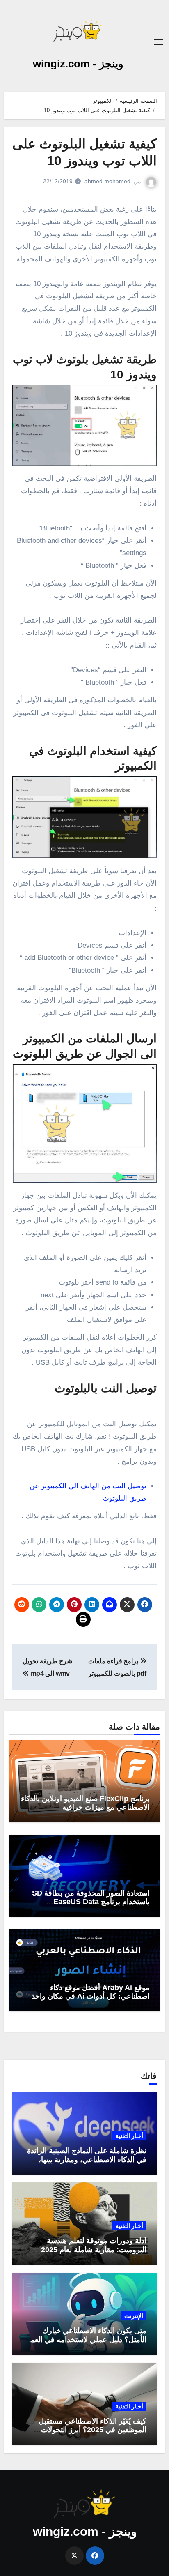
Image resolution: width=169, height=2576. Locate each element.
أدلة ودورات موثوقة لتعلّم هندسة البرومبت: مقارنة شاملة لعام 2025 (94, 2245)
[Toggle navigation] (158, 42)
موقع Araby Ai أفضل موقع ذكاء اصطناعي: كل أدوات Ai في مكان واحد (91, 1992)
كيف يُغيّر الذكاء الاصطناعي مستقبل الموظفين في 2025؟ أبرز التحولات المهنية (92, 2430)
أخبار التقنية (129, 2136)
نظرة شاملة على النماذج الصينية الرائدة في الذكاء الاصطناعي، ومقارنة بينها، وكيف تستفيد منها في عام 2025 (87, 2160)
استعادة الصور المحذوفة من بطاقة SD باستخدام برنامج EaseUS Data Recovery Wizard (91, 1902)
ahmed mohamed (107, 181)
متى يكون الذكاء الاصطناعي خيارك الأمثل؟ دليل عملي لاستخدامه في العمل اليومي (86, 2340)
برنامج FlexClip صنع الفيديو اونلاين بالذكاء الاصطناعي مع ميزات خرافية (85, 1803)
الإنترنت (134, 2316)
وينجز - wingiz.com (78, 64)
